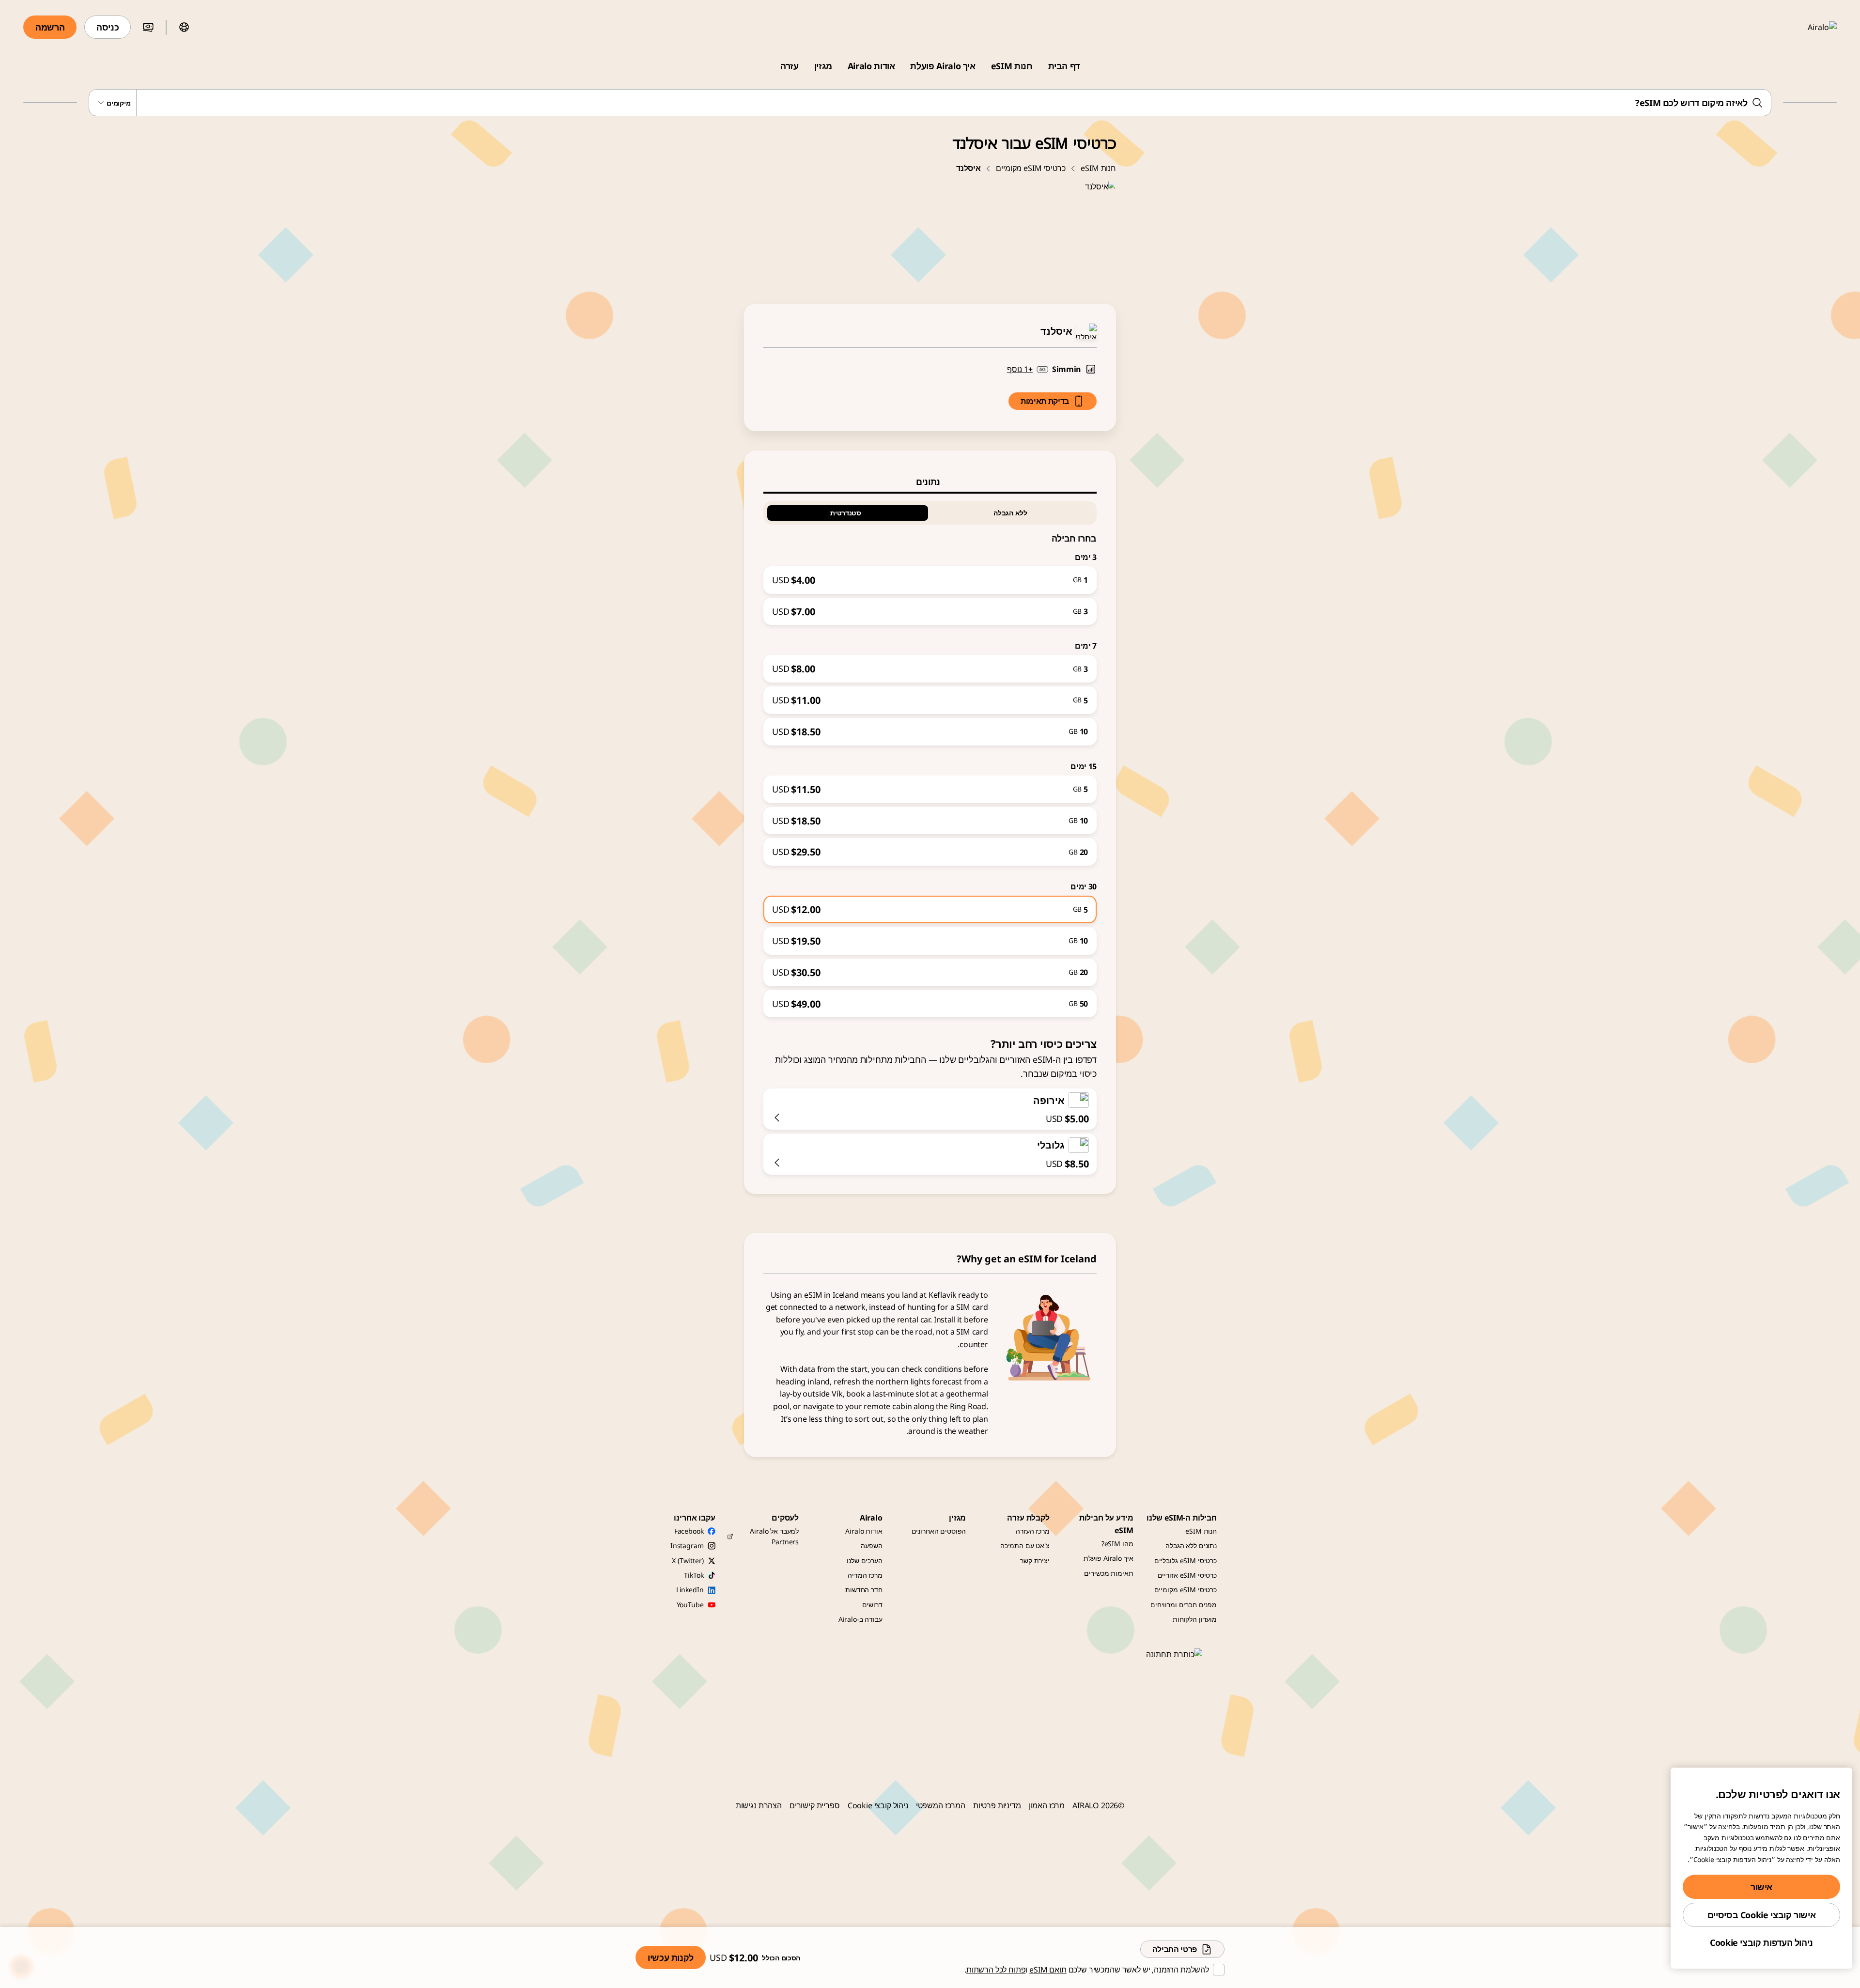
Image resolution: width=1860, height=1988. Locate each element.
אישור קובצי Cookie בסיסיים (1762, 1915)
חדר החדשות (864, 1590)
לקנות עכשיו (671, 1957)
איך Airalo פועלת (943, 66)
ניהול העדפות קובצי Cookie (1761, 1942)
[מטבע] (148, 27)
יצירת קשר (1035, 1561)
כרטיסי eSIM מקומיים (1031, 168)
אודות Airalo (871, 66)
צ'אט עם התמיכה (1025, 1545)
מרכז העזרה (1033, 1531)
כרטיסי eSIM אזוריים (1187, 1575)
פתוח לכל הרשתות (996, 1970)
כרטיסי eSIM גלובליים (1186, 1561)
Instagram (687, 1545)
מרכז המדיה (865, 1575)
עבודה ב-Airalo (860, 1619)
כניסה (108, 27)
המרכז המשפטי (941, 1805)
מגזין (823, 66)
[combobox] (930, 103)
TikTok (694, 1575)
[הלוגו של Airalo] (1808, 27)
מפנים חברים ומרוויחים (1184, 1605)
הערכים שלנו (864, 1561)
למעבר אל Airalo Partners (774, 1536)
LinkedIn (690, 1590)
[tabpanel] (930, 756)
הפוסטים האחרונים (939, 1531)
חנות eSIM (1012, 66)
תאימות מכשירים (1108, 1573)
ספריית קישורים (815, 1805)
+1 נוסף (1020, 369)
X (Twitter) (688, 1561)
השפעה (871, 1545)
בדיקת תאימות (1045, 401)
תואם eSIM (1048, 1970)
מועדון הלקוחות (1195, 1619)
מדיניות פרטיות (997, 1805)
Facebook (689, 1531)
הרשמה (50, 27)
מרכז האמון (1047, 1805)
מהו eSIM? (1117, 1544)
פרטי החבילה (1175, 1949)
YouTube (690, 1605)
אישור (1761, 1887)
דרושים (872, 1605)
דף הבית (1064, 66)
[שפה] (184, 27)
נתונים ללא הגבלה (1191, 1545)
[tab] (930, 481)
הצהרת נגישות (759, 1805)
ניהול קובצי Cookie (878, 1805)
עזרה (790, 66)
